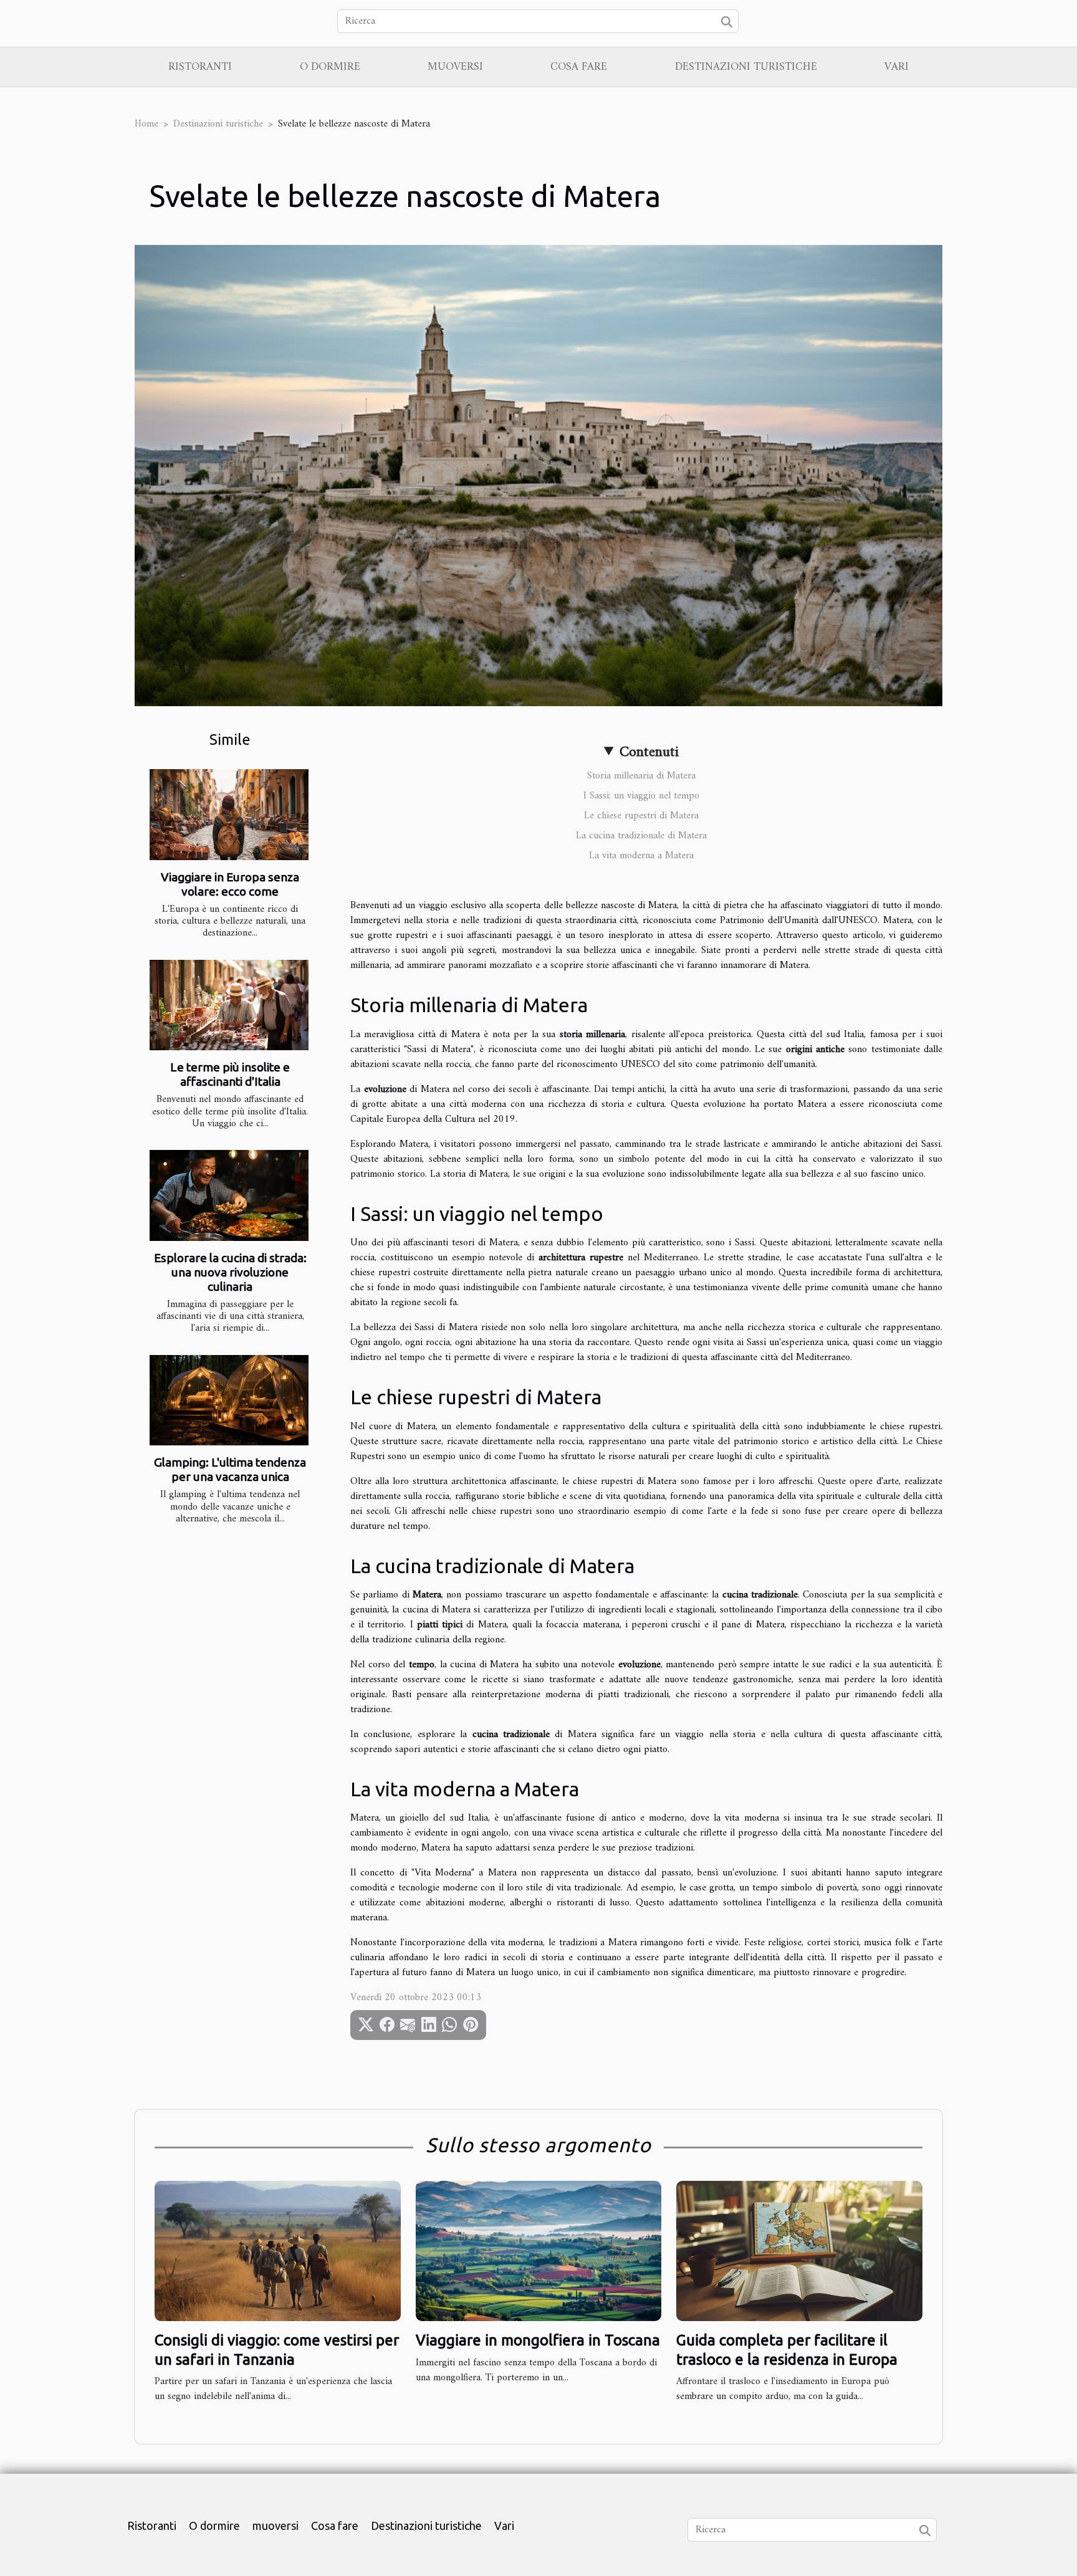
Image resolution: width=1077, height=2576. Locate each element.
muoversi (455, 67)
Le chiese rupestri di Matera (641, 816)
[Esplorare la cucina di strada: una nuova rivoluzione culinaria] (229, 1195)
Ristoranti (200, 67)
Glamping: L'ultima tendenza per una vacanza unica (230, 1469)
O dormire (330, 67)
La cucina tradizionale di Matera (641, 836)
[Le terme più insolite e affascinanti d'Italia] (229, 1005)
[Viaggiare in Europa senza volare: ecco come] (229, 815)
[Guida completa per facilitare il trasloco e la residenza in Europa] (799, 2251)
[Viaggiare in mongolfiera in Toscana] (539, 2251)
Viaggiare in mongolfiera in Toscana (538, 2340)
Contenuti (649, 752)
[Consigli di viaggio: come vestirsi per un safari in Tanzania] (278, 2251)
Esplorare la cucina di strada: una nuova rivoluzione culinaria (230, 1272)
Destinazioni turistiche (746, 67)
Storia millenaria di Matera (641, 776)
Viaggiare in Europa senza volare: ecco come (230, 884)
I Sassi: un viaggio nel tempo (641, 796)
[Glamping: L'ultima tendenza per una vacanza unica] (229, 1401)
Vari (897, 67)
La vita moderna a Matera (641, 856)
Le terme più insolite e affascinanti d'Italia (230, 1074)
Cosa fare (579, 67)
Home (146, 124)
